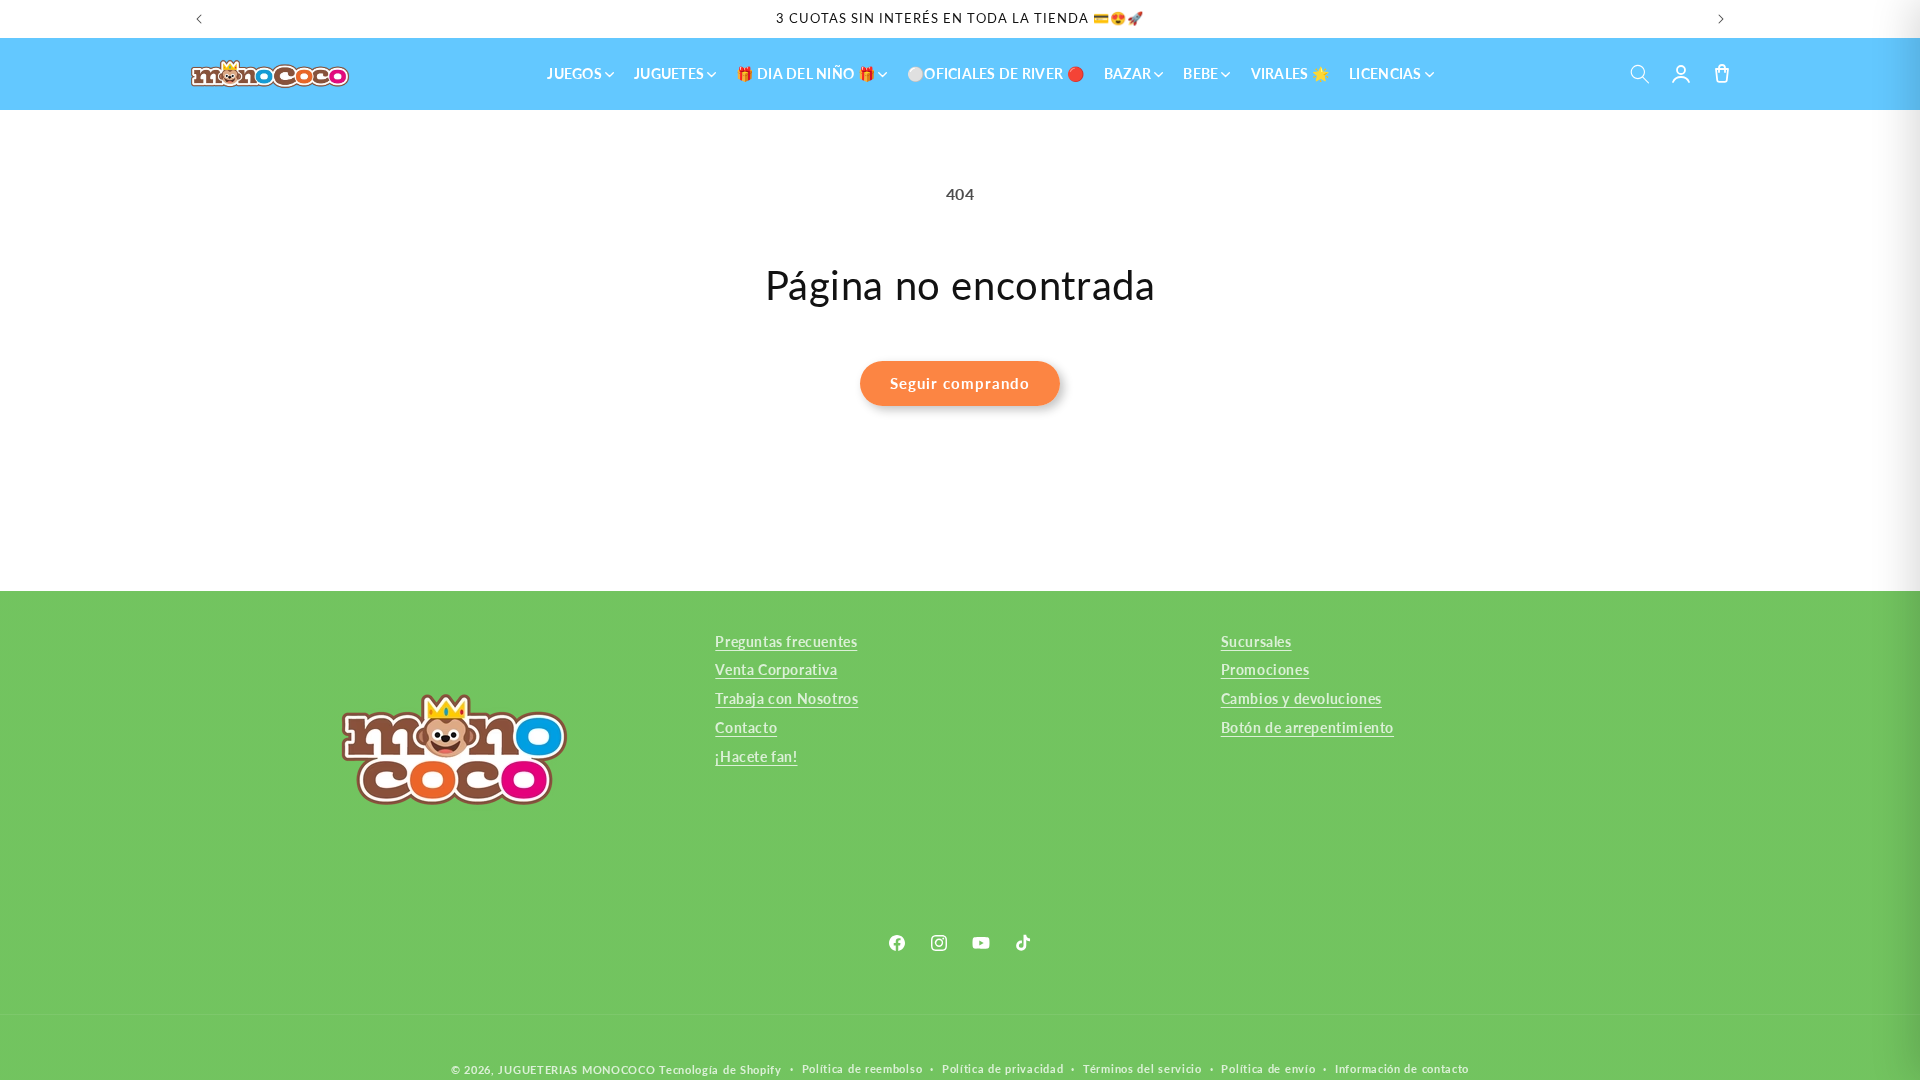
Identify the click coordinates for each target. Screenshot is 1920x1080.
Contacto (746, 727)
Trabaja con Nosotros (786, 698)
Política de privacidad (1002, 1068)
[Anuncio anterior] (199, 19)
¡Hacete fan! (756, 756)
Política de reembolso (862, 1068)
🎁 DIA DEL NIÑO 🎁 (805, 73)
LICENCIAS (1385, 73)
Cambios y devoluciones (1301, 698)
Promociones (1265, 669)
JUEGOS (574, 73)
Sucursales (1256, 641)
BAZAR (1127, 73)
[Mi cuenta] (1680, 74)
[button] (1639, 74)
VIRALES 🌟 (1290, 73)
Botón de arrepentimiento (1307, 727)
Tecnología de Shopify (720, 1069)
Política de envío (1268, 1068)
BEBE (1200, 73)
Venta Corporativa (776, 669)
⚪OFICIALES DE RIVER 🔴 (995, 73)
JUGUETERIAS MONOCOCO (576, 1069)
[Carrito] (1721, 74)
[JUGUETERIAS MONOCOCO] (270, 74)
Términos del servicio (1142, 1068)
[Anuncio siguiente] (1721, 19)
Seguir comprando (960, 383)
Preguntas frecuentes (786, 641)
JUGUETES (669, 73)
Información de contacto (1402, 1068)
